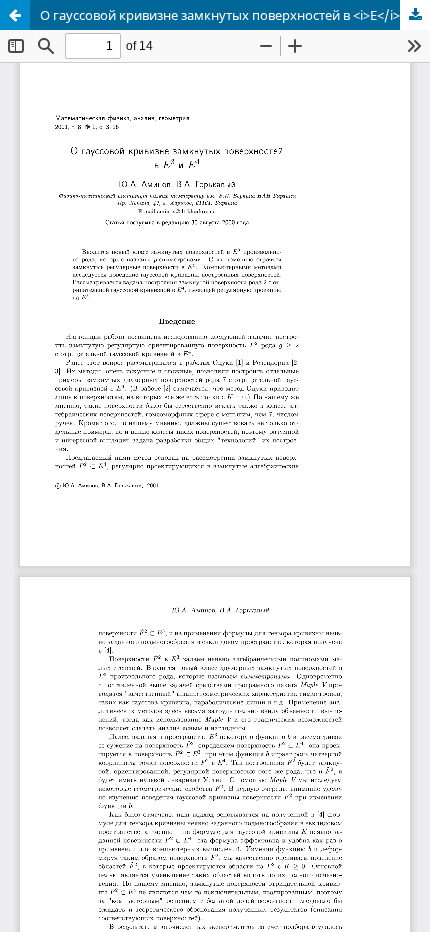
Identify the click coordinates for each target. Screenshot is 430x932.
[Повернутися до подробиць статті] (15, 15)
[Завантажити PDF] (415, 15)
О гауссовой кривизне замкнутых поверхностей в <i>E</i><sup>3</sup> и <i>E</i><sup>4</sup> (235, 15)
